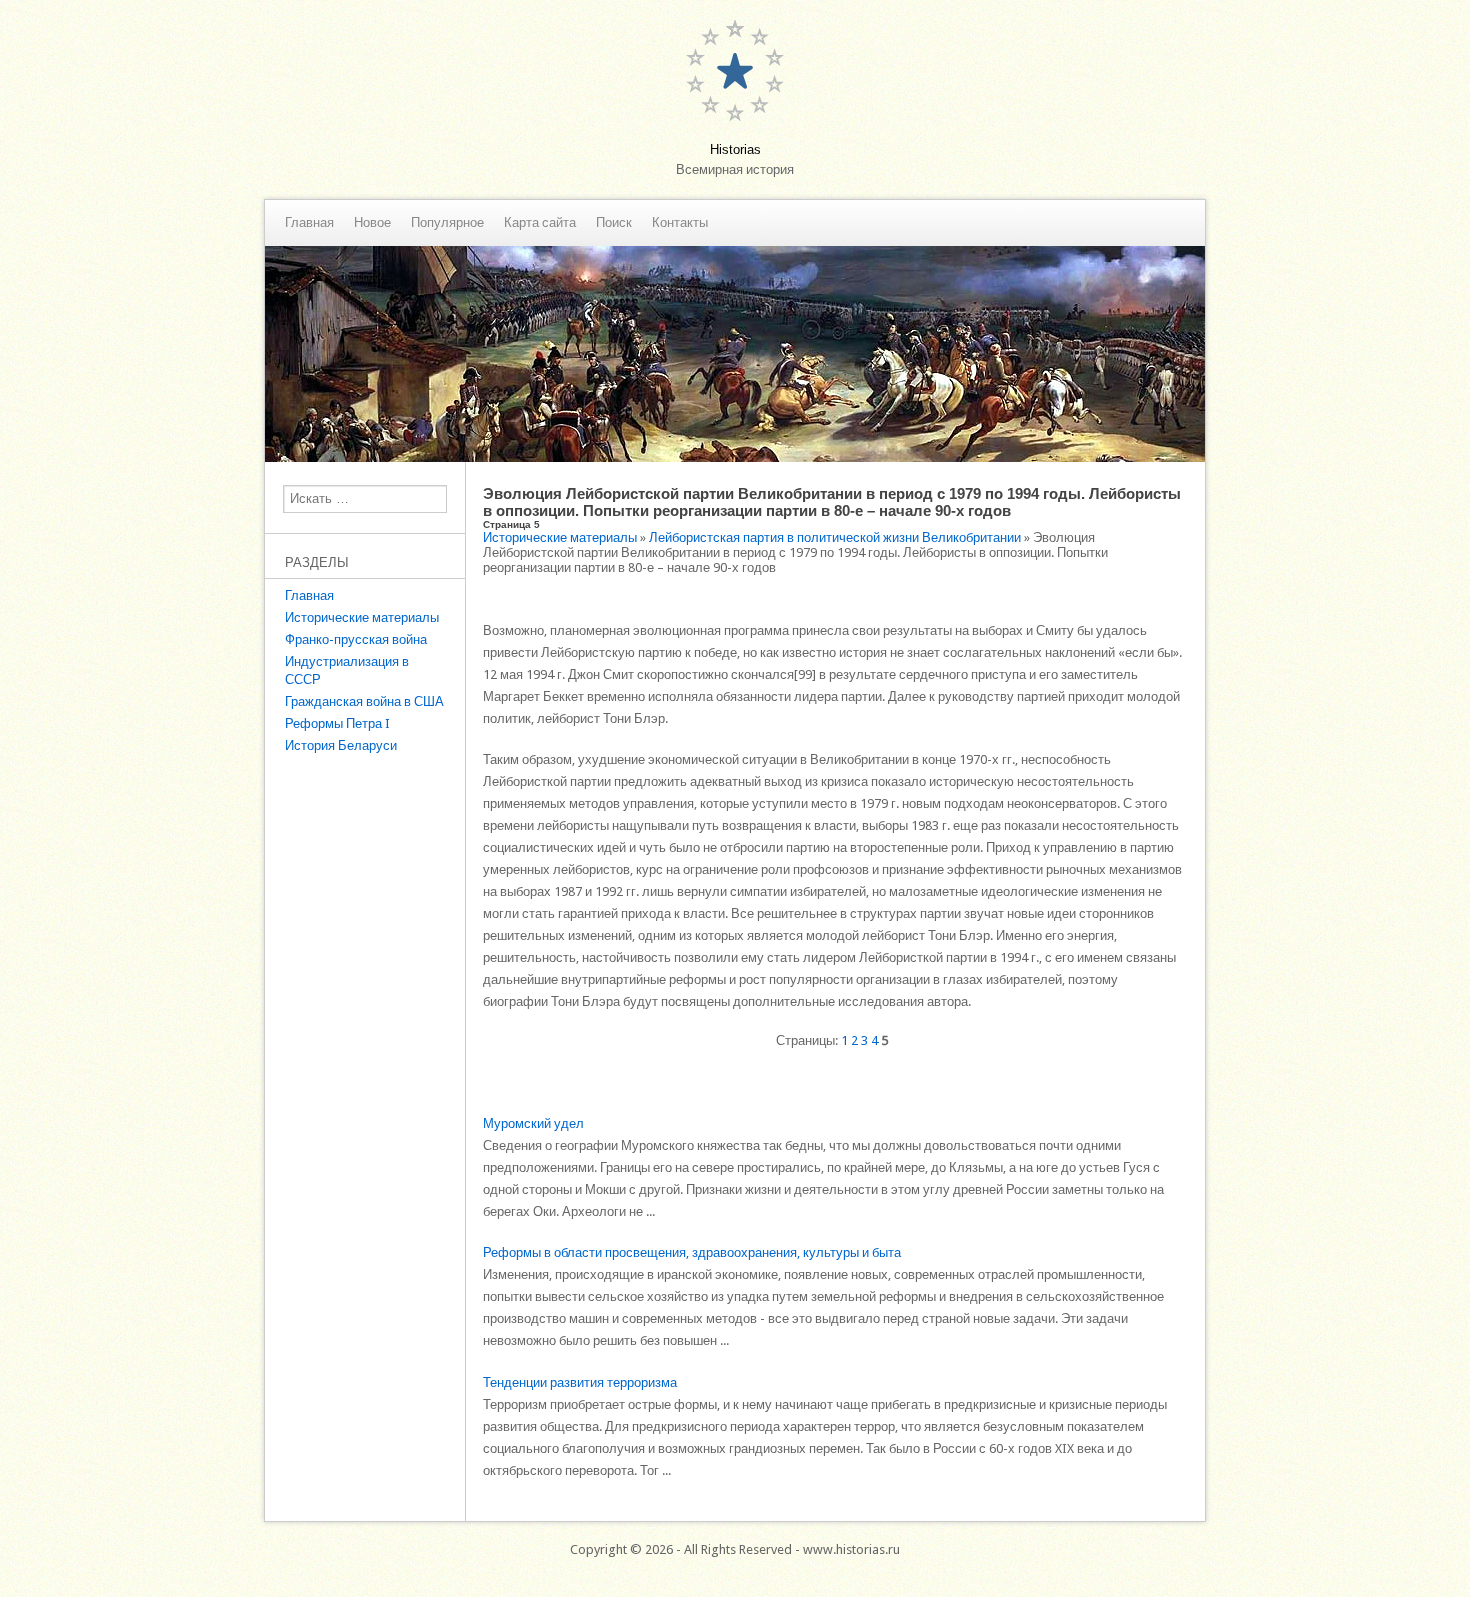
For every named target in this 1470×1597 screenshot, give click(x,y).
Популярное (447, 223)
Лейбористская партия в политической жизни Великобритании (835, 537)
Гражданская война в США (364, 701)
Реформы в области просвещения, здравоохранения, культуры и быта (692, 1252)
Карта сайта (540, 223)
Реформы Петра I (337, 723)
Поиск (614, 223)
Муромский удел (533, 1123)
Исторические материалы (362, 617)
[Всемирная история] (735, 457)
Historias (735, 149)
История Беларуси (341, 745)
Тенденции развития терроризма (580, 1382)
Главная (309, 223)
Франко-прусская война (356, 639)
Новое (372, 223)
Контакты (680, 223)
